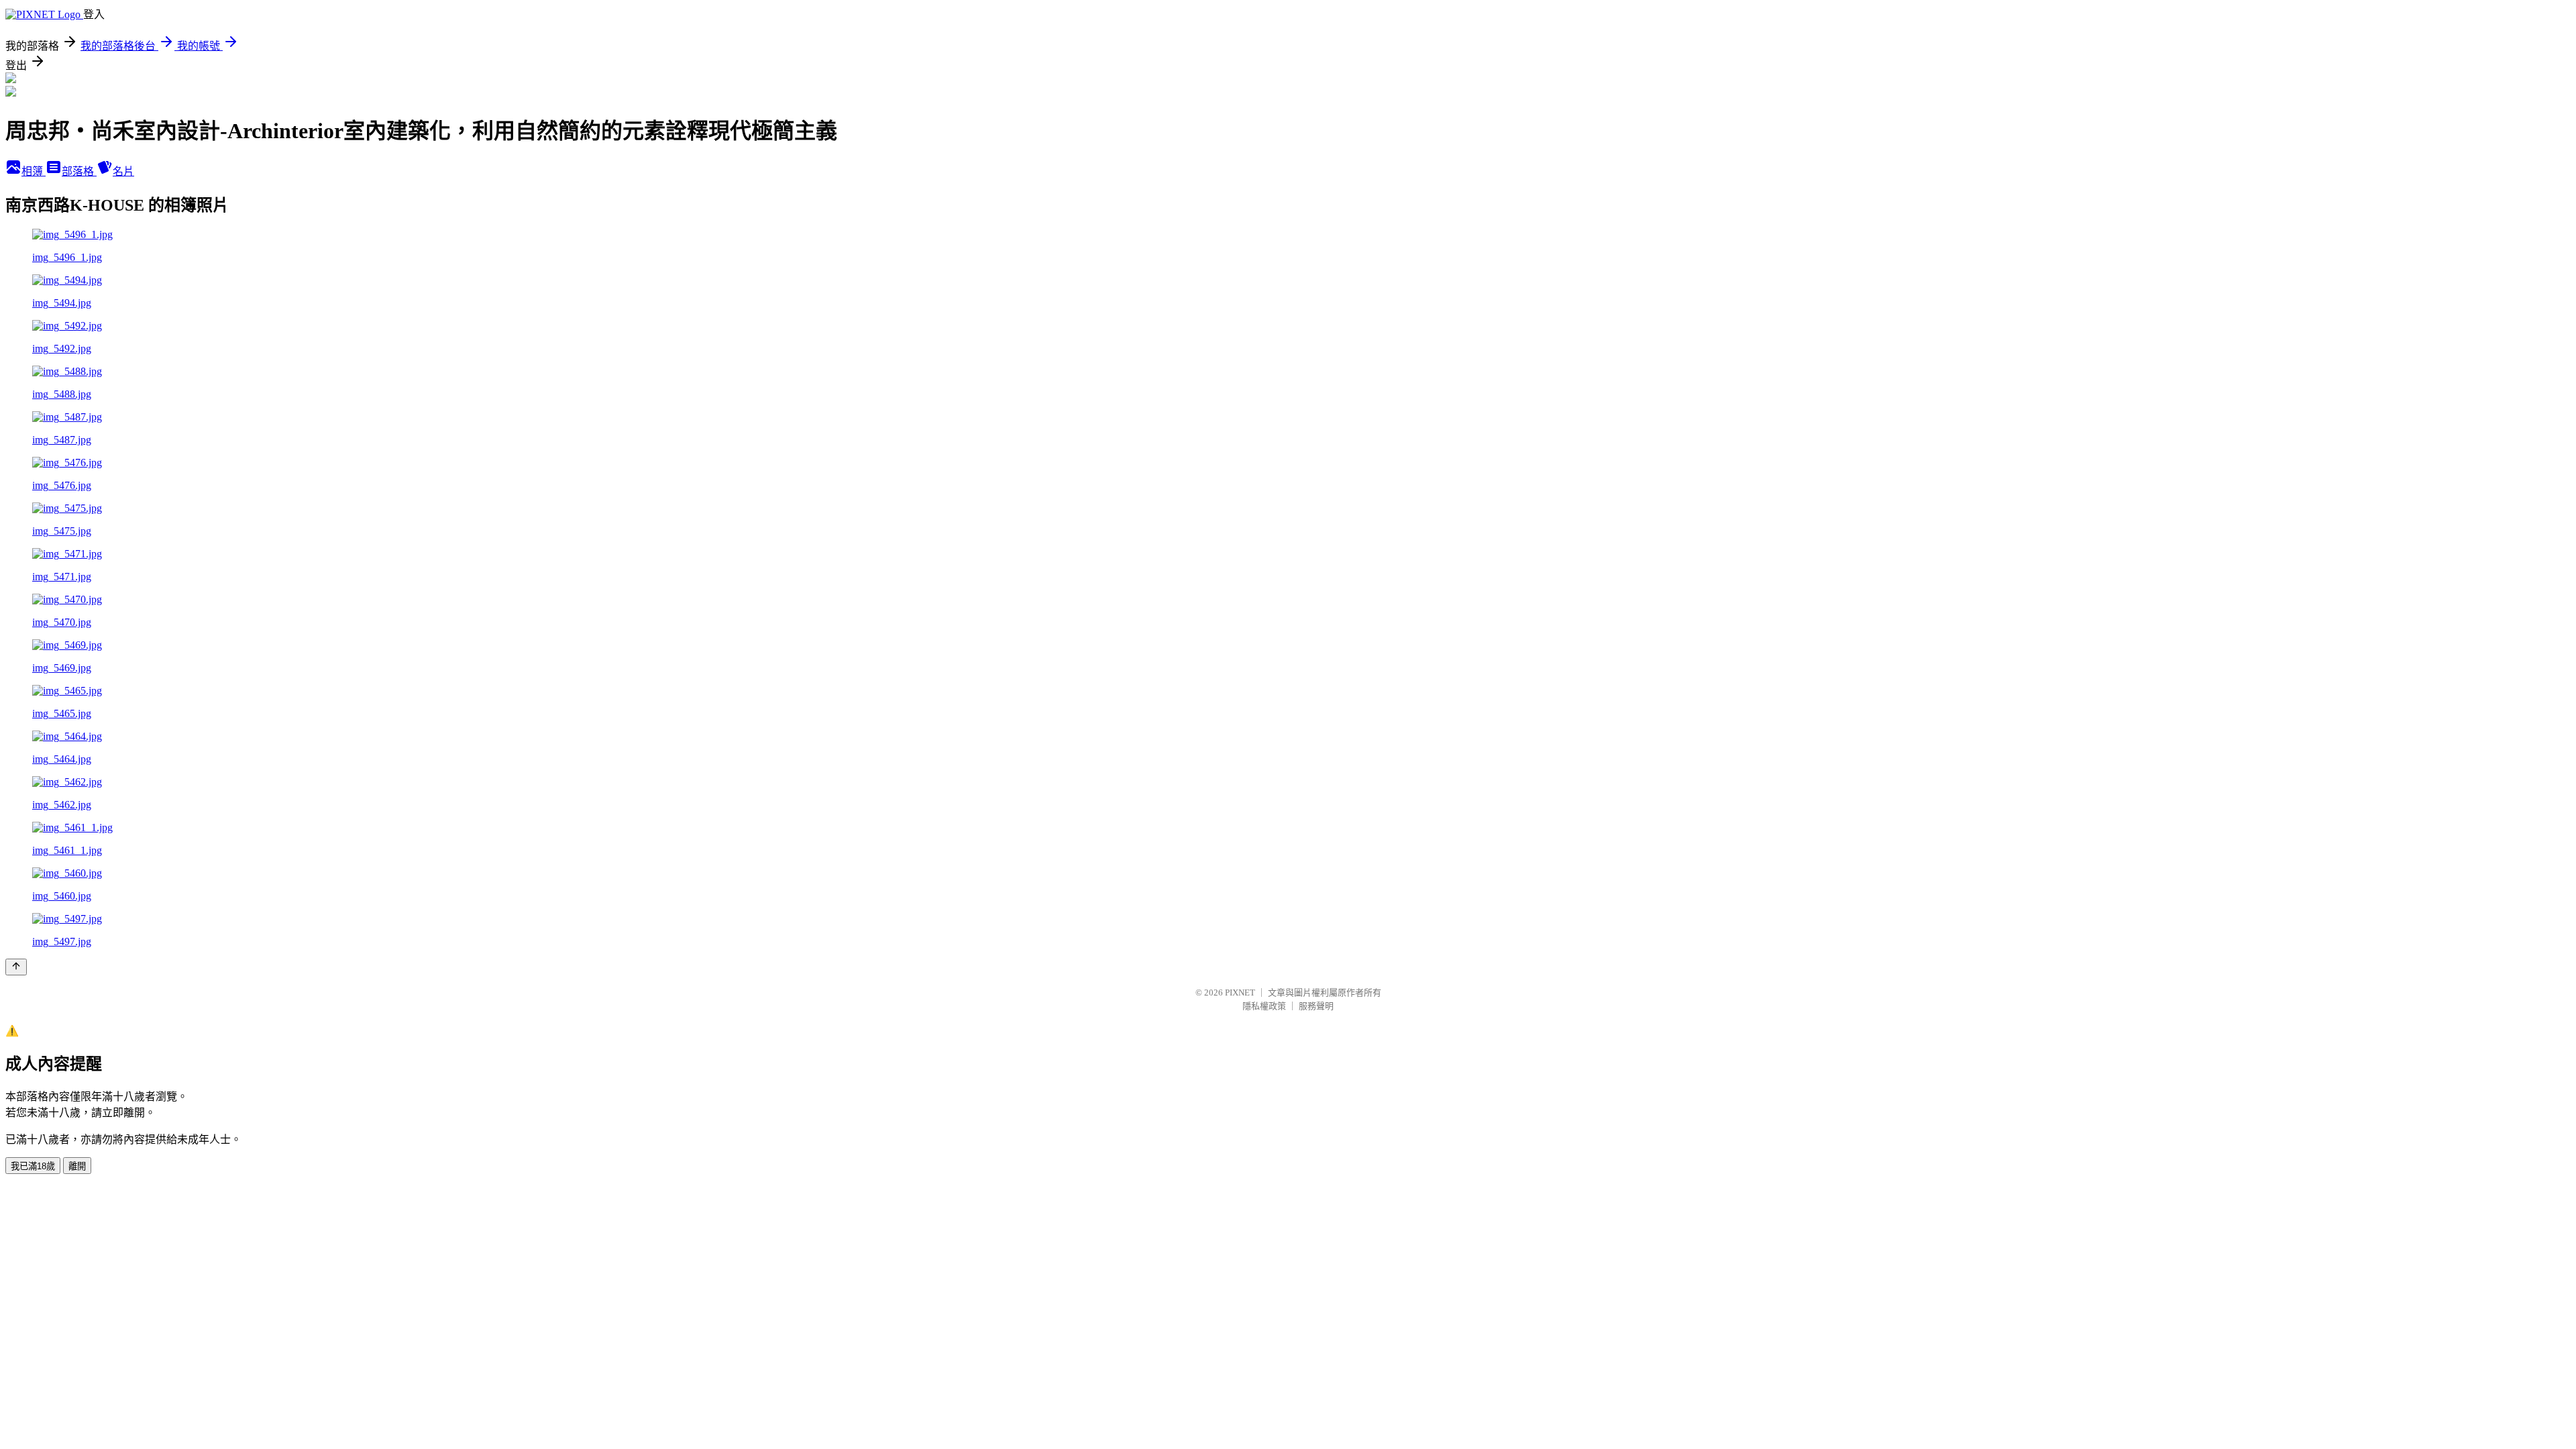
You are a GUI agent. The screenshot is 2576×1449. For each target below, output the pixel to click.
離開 (77, 1166)
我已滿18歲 (33, 1166)
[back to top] (16, 967)
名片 (123, 171)
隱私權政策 (1264, 1006)
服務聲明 (1316, 1006)
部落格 (79, 171)
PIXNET (1240, 992)
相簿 (34, 171)
